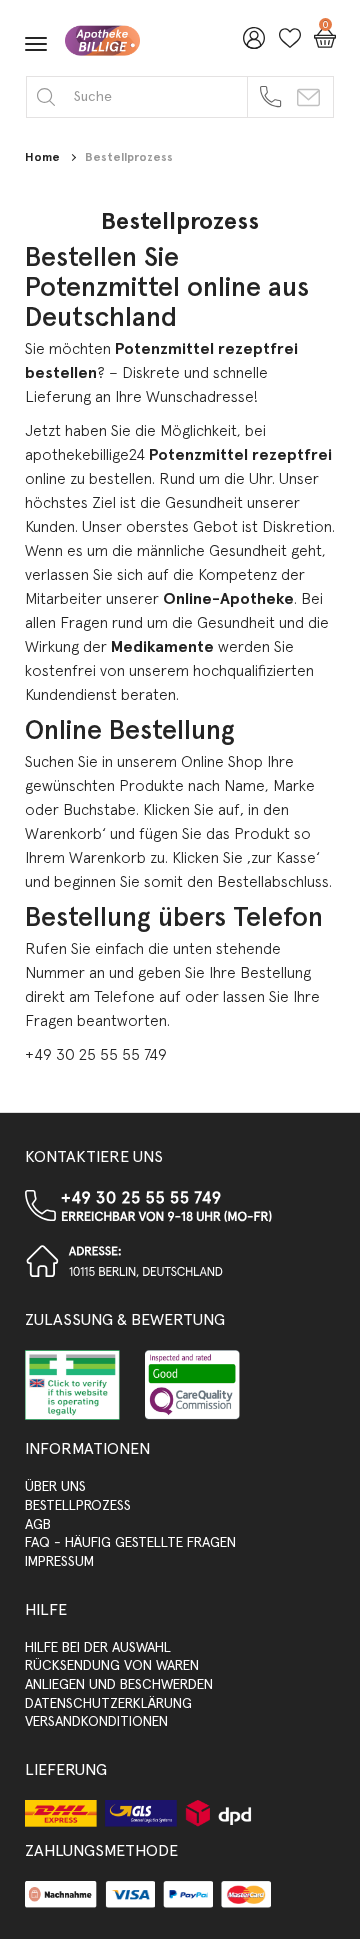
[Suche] (46, 97)
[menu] (36, 44)
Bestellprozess (129, 158)
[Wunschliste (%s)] (285, 45)
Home (42, 158)
